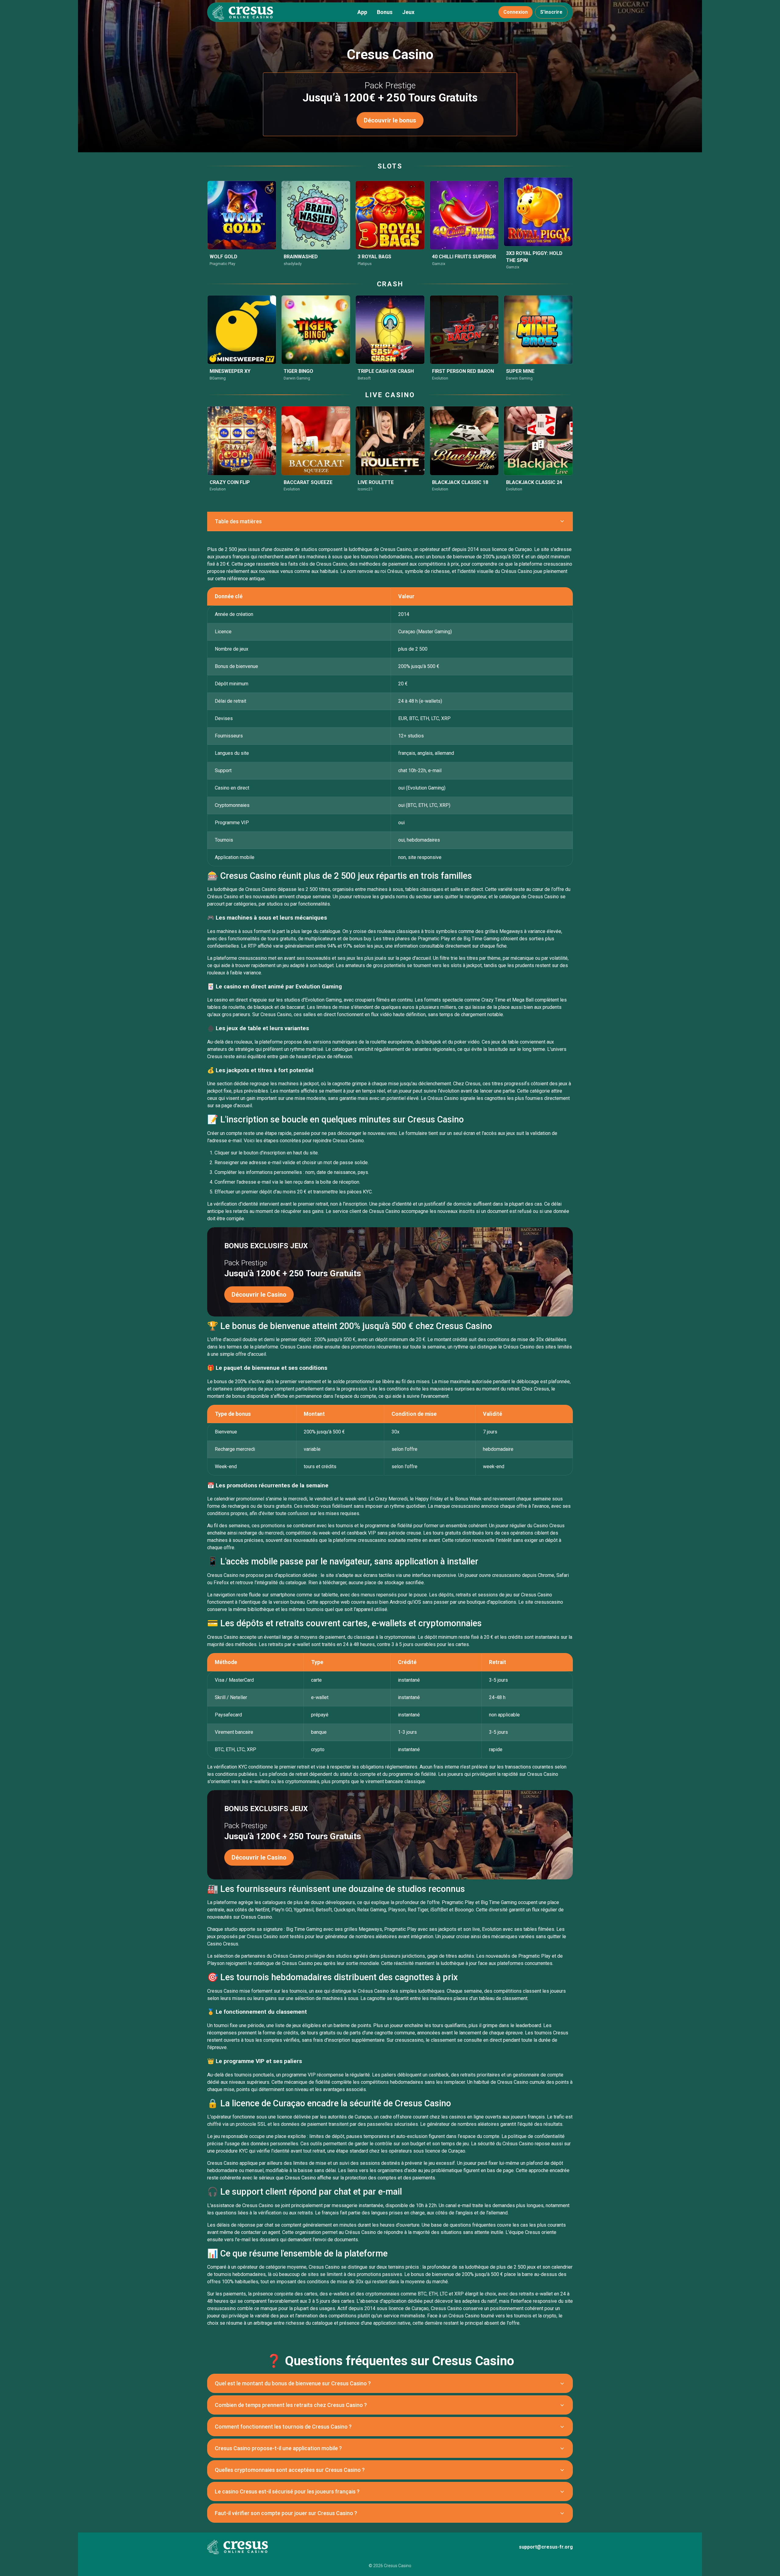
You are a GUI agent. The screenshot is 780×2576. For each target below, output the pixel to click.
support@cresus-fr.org (546, 2547)
